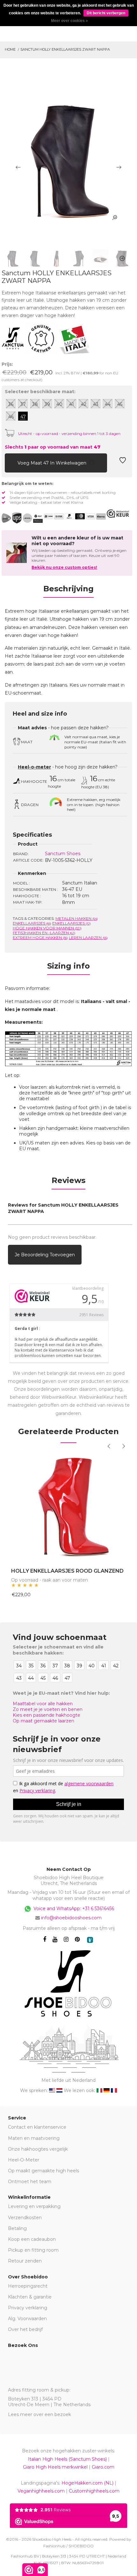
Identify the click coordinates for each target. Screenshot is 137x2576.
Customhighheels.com (94, 2491)
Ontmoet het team (30, 2182)
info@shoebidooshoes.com (71, 1918)
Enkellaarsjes (32, 923)
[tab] (68, 591)
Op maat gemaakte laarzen (43, 1721)
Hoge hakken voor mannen (47, 928)
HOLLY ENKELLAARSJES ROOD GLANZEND (67, 1571)
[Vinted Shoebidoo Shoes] (90, 1940)
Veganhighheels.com (41, 2491)
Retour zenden (25, 2261)
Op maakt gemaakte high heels (43, 2171)
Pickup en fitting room (33, 2250)
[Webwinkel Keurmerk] (118, 514)
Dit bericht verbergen (106, 13)
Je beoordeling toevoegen (45, 1255)
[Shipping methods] (22, 518)
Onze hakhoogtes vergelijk (38, 2149)
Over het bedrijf (25, 2329)
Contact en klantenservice (37, 2127)
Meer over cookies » (69, 21)
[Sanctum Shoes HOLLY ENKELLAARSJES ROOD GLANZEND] (68, 1507)
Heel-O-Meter (24, 2160)
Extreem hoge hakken (40, 938)
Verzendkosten (25, 2218)
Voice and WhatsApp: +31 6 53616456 (73, 1908)
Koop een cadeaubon (32, 2239)
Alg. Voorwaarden (27, 2319)
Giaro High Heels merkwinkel (55, 2467)
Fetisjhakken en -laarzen (44, 933)
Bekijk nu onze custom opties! (64, 567)
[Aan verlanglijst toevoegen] (123, 462)
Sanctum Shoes (63, 854)
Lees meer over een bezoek (40, 2414)
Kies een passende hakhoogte (47, 1715)
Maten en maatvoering (34, 2138)
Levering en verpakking (34, 2206)
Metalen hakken (77, 918)
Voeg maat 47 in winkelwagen (53, 463)
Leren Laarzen (88, 938)
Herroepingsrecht (28, 2286)
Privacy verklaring (28, 2308)
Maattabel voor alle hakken (43, 1704)
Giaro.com (103, 2467)
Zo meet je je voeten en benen (48, 1709)
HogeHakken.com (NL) (87, 2483)
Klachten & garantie (30, 2297)
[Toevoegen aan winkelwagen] (10, 462)
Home (10, 49)
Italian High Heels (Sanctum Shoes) (67, 2459)
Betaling (17, 2228)
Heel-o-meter (34, 767)
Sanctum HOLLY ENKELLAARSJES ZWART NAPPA (65, 49)
